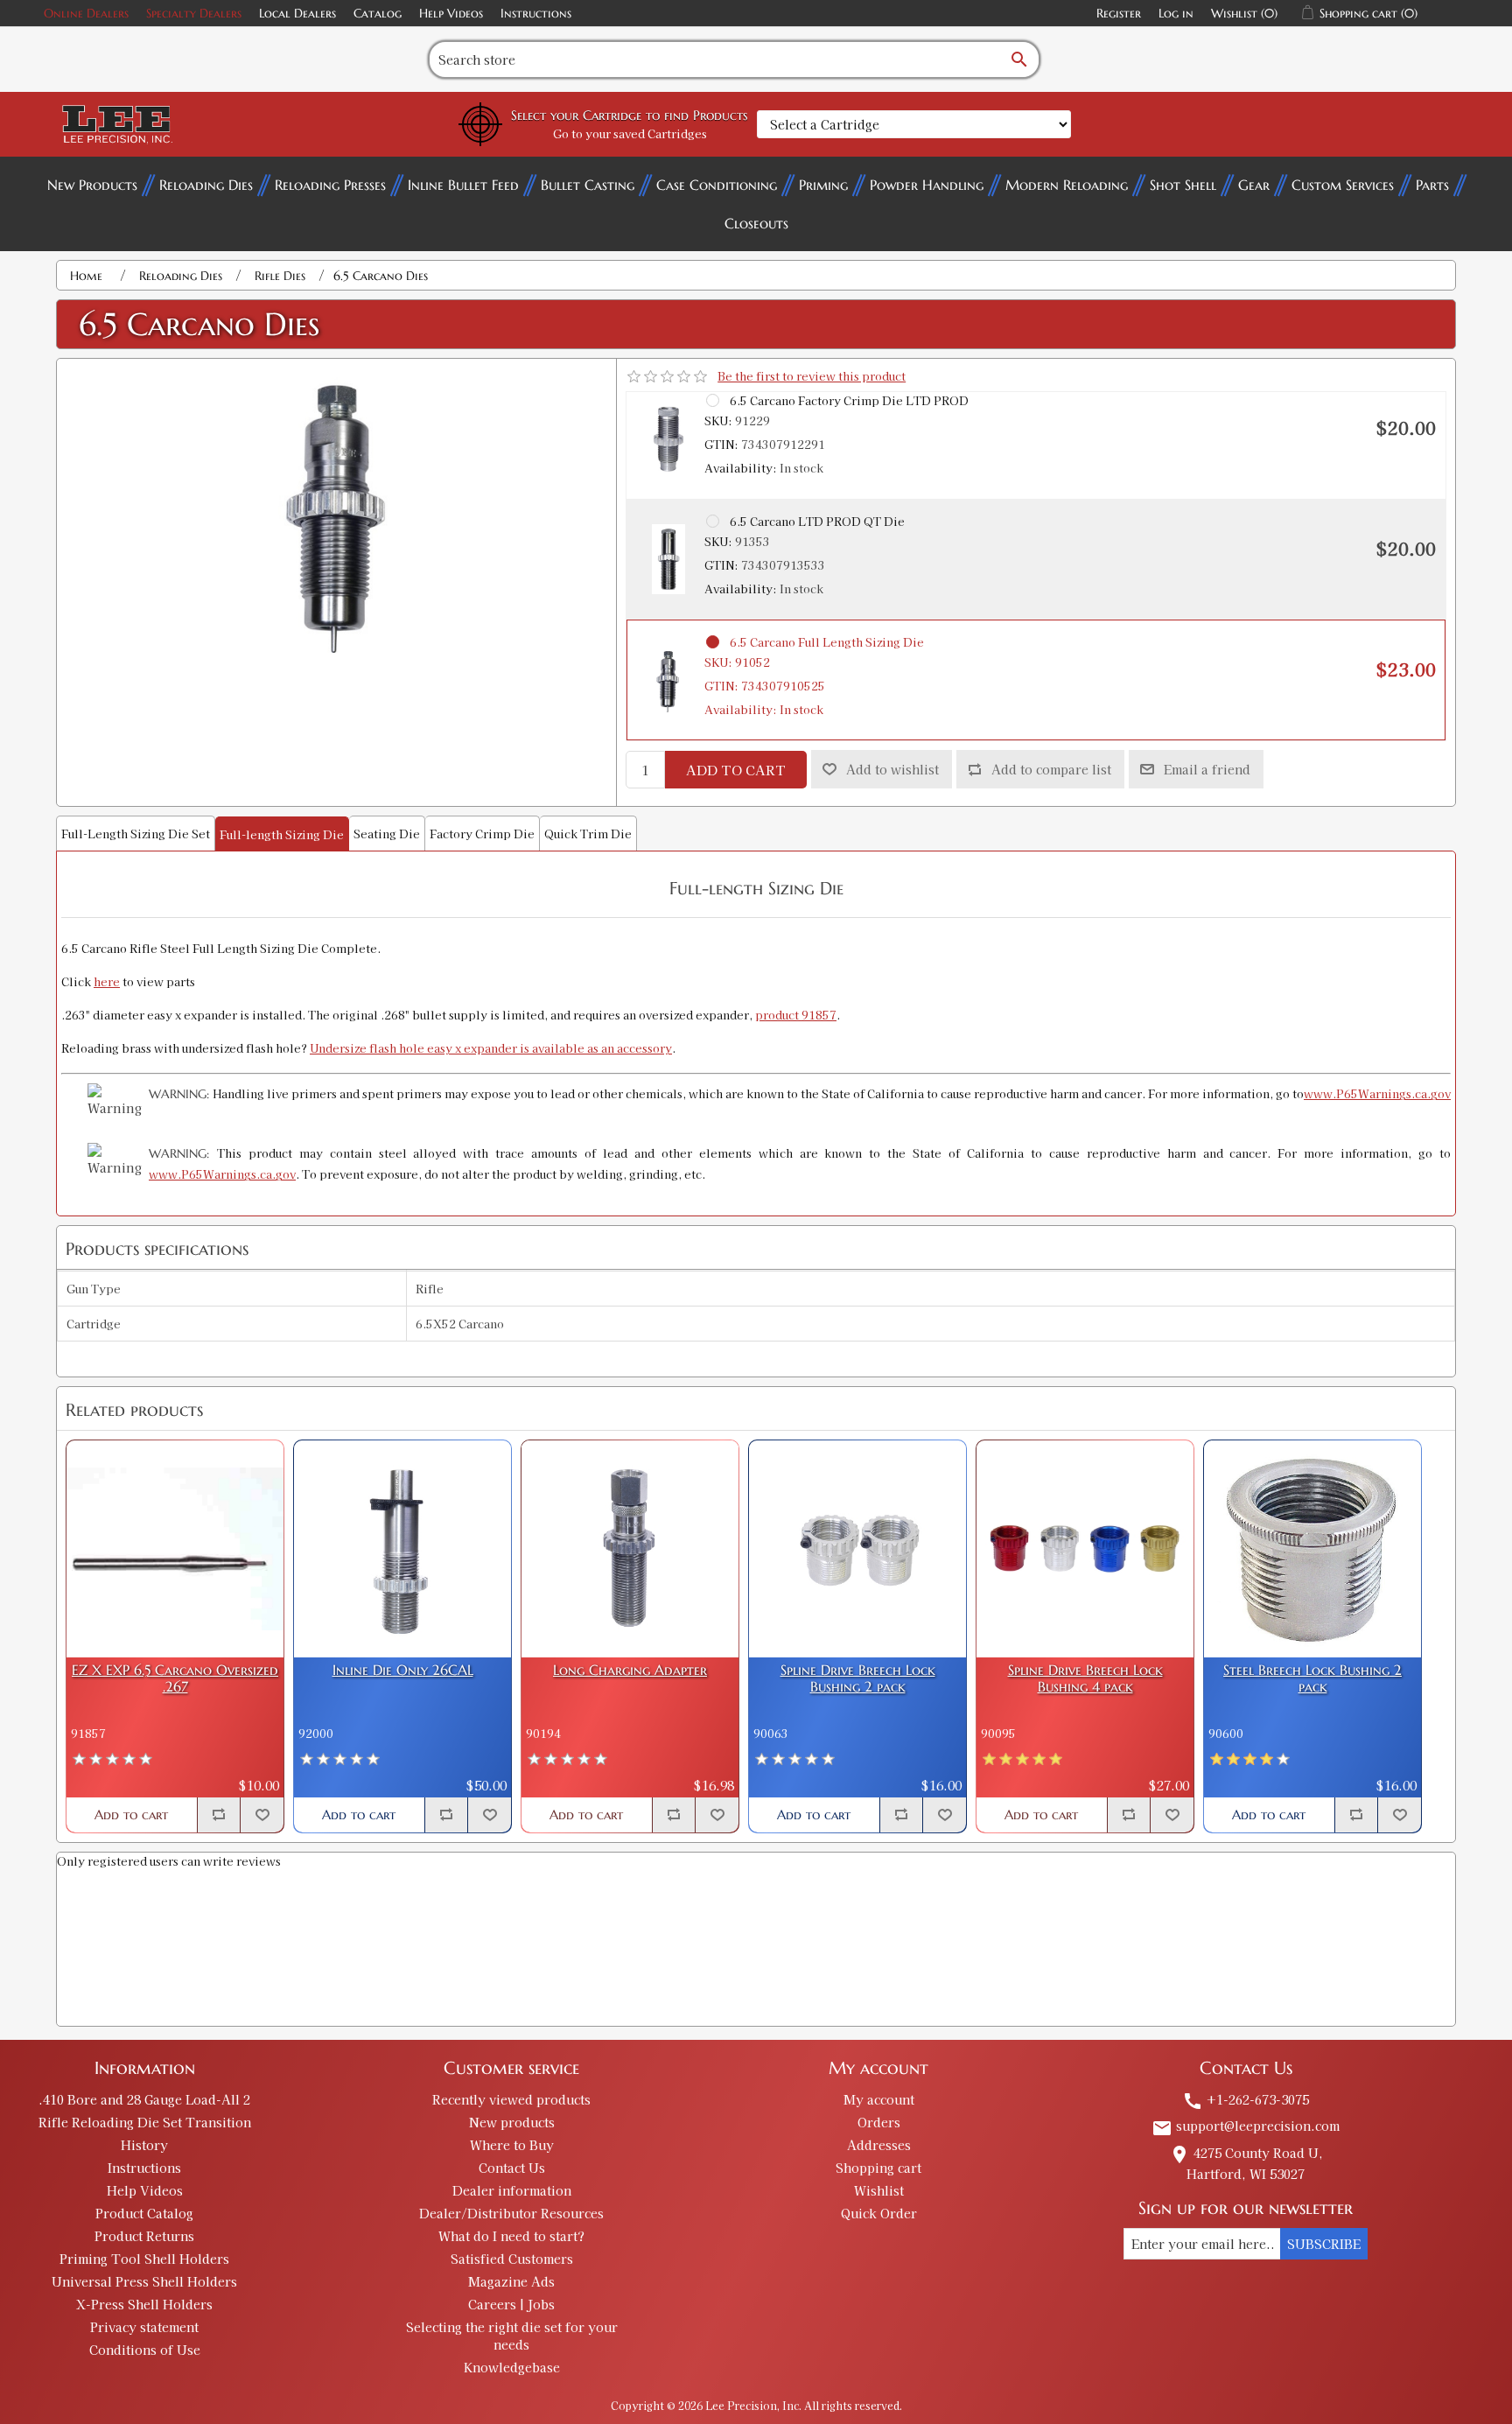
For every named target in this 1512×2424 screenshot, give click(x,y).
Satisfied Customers (512, 2259)
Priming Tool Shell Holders (144, 2259)
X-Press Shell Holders (144, 2304)
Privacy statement (144, 2327)
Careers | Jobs (511, 2304)
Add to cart (736, 770)
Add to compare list (1051, 769)
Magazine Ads (511, 2281)
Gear (1254, 185)
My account (879, 2099)
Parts (1432, 185)
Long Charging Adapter (630, 1670)
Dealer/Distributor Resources (511, 2213)
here (107, 981)
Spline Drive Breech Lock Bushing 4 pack (1085, 1678)
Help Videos (451, 13)
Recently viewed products (511, 2099)
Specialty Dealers (194, 13)
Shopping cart (878, 2168)
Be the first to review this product (812, 376)
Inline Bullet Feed (463, 185)
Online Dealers (86, 13)
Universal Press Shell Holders (144, 2281)
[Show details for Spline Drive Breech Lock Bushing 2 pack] (857, 1549)
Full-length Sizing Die (282, 834)
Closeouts (756, 223)
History (144, 2145)
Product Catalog (144, 2213)
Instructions (536, 13)
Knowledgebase (512, 2367)
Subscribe (1324, 2244)
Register (1119, 13)
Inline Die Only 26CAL (403, 1670)
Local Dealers (297, 13)
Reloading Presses (330, 185)
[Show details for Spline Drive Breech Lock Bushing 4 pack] (1085, 1549)
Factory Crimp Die (482, 834)
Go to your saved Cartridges (630, 133)
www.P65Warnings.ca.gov (1377, 1093)
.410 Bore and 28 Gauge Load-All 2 (144, 2099)
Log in (1176, 13)
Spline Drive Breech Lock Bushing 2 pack (858, 1678)
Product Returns (144, 2236)
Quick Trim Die (588, 834)
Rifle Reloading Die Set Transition (145, 2122)
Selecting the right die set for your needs (512, 2336)
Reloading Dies (206, 185)
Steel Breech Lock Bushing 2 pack (1312, 1678)
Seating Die (387, 834)
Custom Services (1343, 185)
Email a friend (1207, 769)
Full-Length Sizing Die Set (136, 834)
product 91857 (796, 1015)
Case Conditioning (717, 185)
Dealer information (512, 2190)
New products (512, 2122)
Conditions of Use (145, 2350)
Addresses (879, 2145)
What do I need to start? (511, 2236)
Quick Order (879, 2213)
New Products (92, 185)
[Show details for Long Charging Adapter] (630, 1549)
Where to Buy (512, 2145)
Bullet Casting (588, 185)
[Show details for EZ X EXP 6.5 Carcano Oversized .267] (175, 1549)
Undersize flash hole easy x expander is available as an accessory (491, 1048)
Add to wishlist (892, 769)
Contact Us (512, 2168)
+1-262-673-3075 (1246, 2099)
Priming (823, 185)
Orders (879, 2122)
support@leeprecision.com (1246, 2126)
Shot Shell (1183, 185)
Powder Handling (927, 185)
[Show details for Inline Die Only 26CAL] (402, 1549)
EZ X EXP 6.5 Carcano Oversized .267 (175, 1678)
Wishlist (879, 2190)
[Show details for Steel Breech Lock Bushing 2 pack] (1312, 1549)
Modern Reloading (1067, 185)
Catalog (378, 13)
